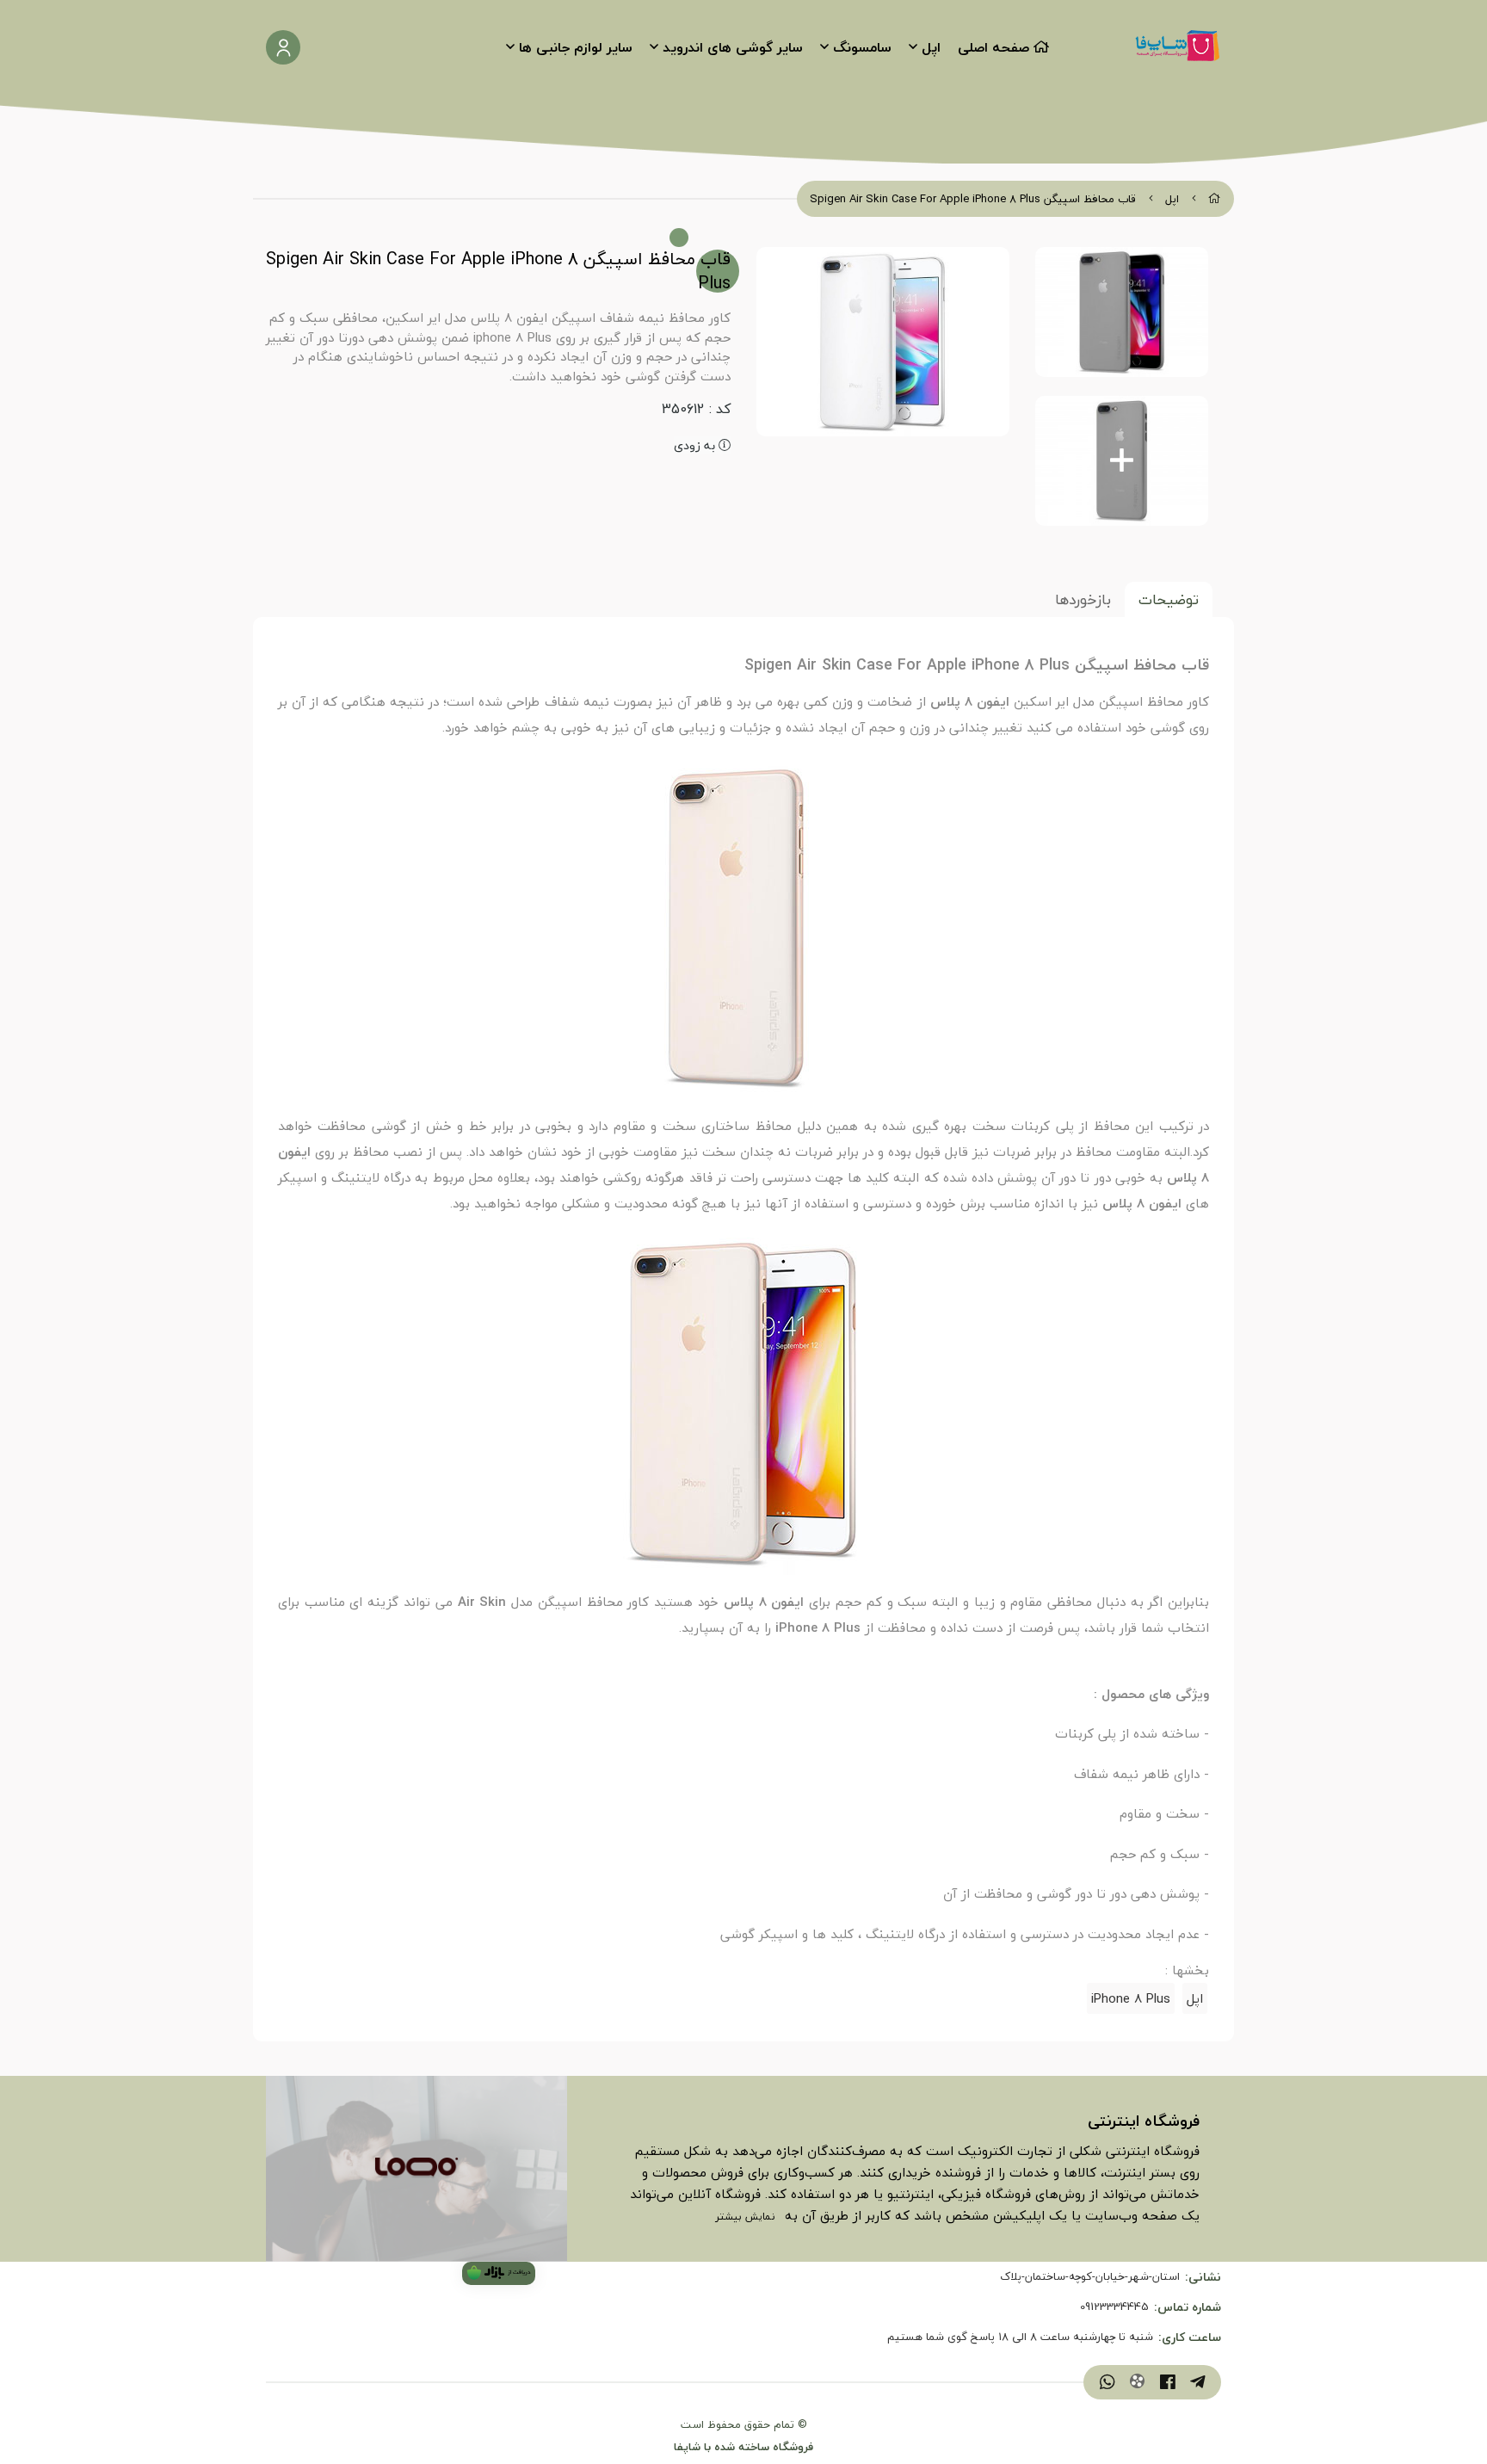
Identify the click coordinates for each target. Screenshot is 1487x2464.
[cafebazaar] (499, 2273)
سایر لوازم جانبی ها (576, 47)
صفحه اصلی (993, 47)
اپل (931, 47)
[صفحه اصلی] (1215, 199)
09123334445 (1114, 2307)
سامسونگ (862, 47)
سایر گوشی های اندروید (733, 47)
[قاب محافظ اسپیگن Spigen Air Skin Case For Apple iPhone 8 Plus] (416, 2169)
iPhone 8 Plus (1131, 1998)
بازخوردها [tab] (1083, 599)
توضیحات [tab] (1169, 599)
